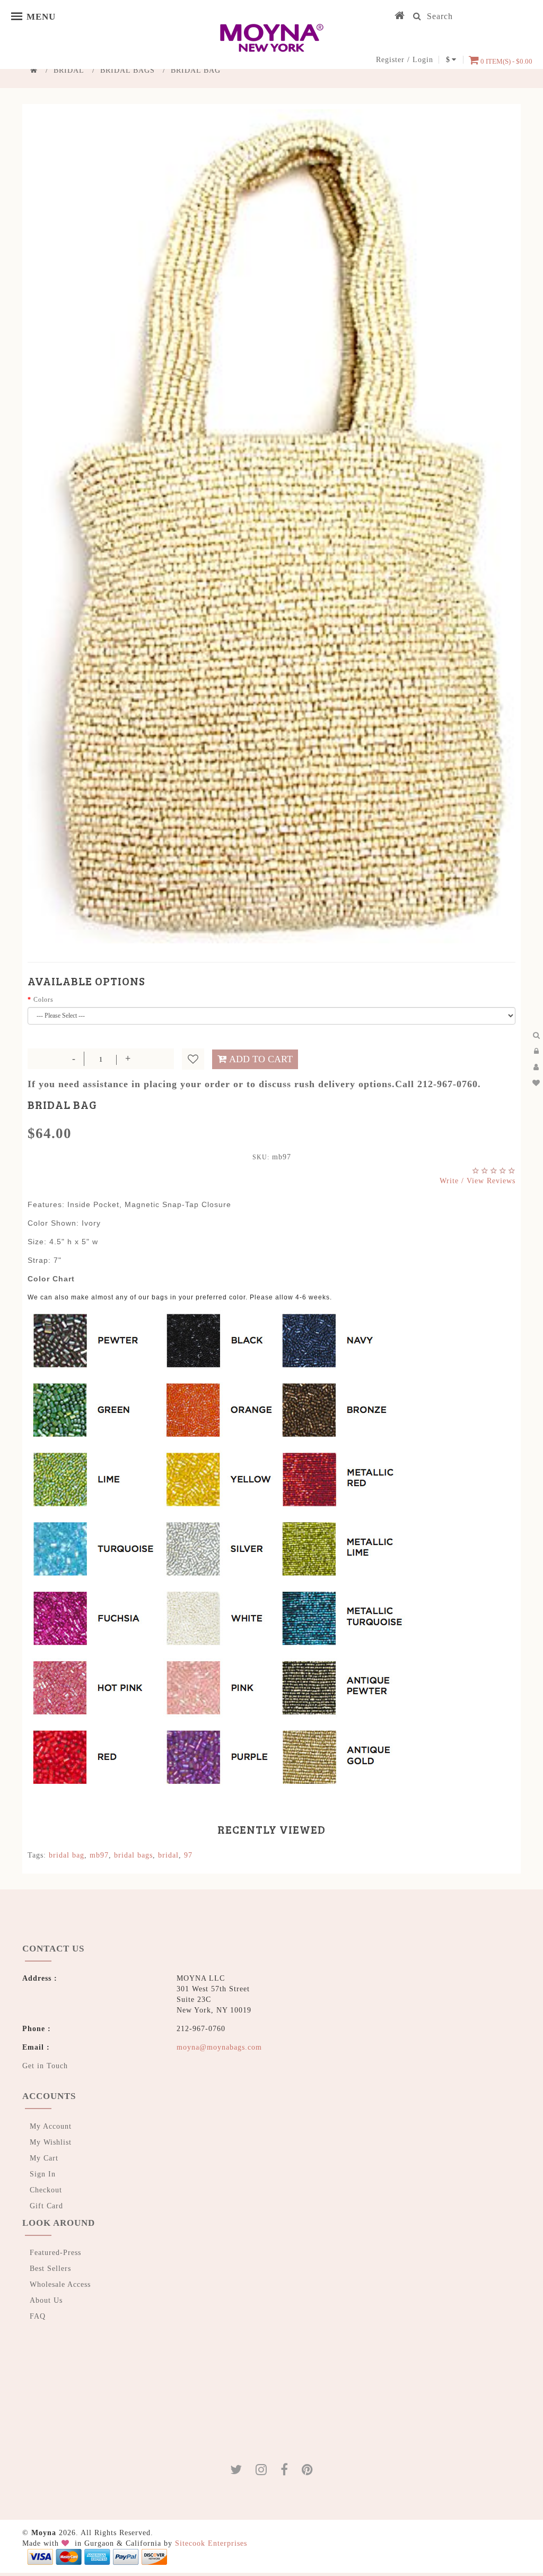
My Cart (44, 2158)
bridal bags (133, 1855)
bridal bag (67, 1855)
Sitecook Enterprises (211, 2543)
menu (19, 16)
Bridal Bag (196, 70)
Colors (43, 1000)
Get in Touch (45, 2066)
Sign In (43, 2174)
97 (188, 1855)
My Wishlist (51, 2142)
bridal (168, 1855)
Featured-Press (55, 2253)
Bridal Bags (128, 70)
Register (390, 60)
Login (423, 60)
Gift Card (46, 2206)
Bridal (69, 70)
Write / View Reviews (478, 1181)
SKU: (261, 1157)
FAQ (38, 2316)
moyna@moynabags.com (219, 2047)
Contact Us (53, 1949)
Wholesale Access (60, 2284)
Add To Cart (261, 1059)
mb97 (99, 1855)
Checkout (46, 2190)
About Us (46, 2300)
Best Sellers (50, 2269)
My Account (51, 2126)
